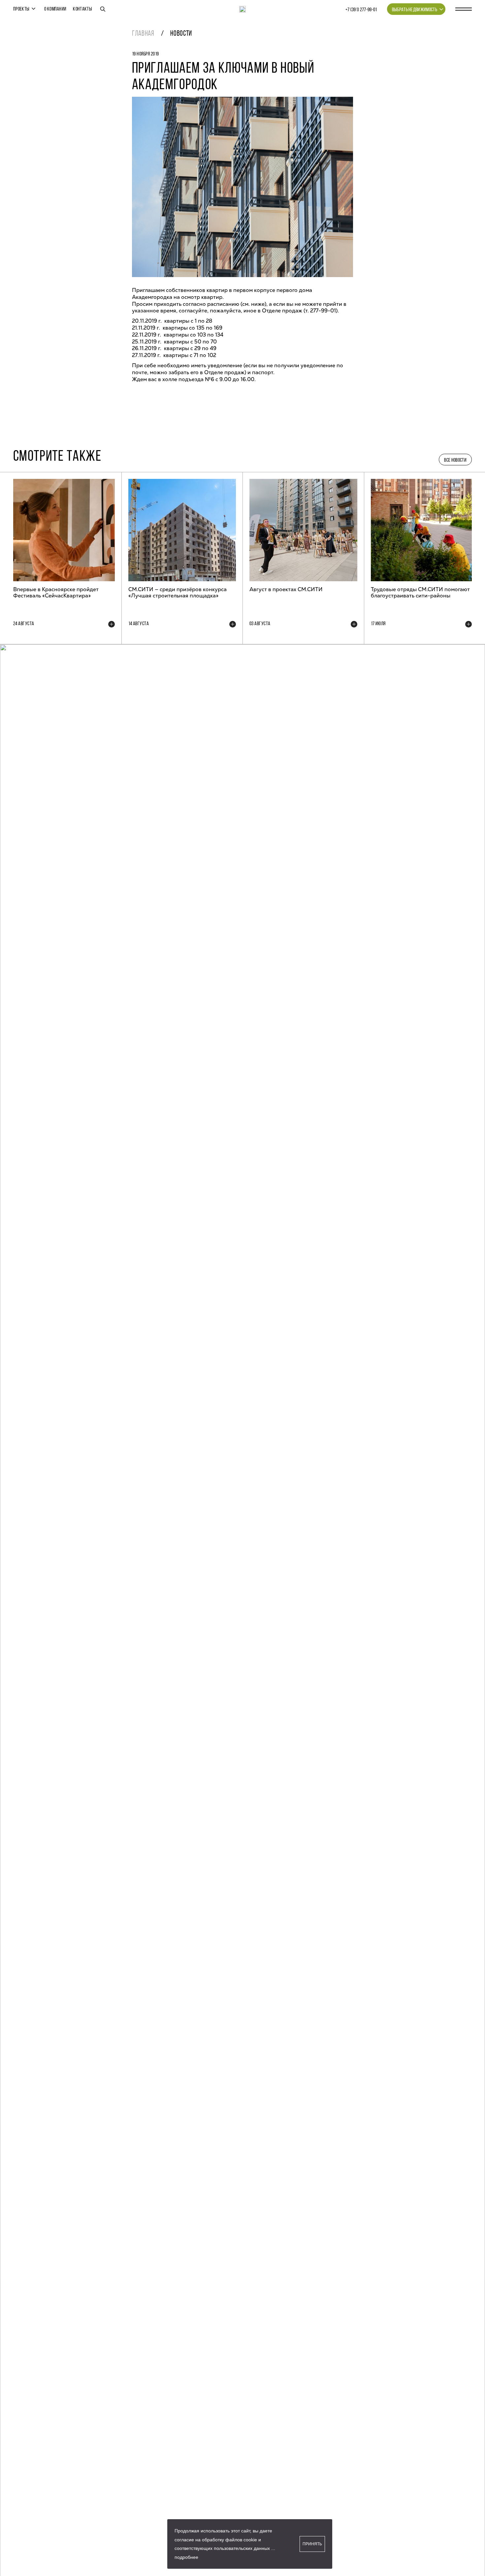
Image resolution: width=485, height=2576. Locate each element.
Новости (181, 34)
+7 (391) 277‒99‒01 (361, 10)
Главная (143, 34)
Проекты (21, 9)
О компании (55, 9)
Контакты (82, 9)
